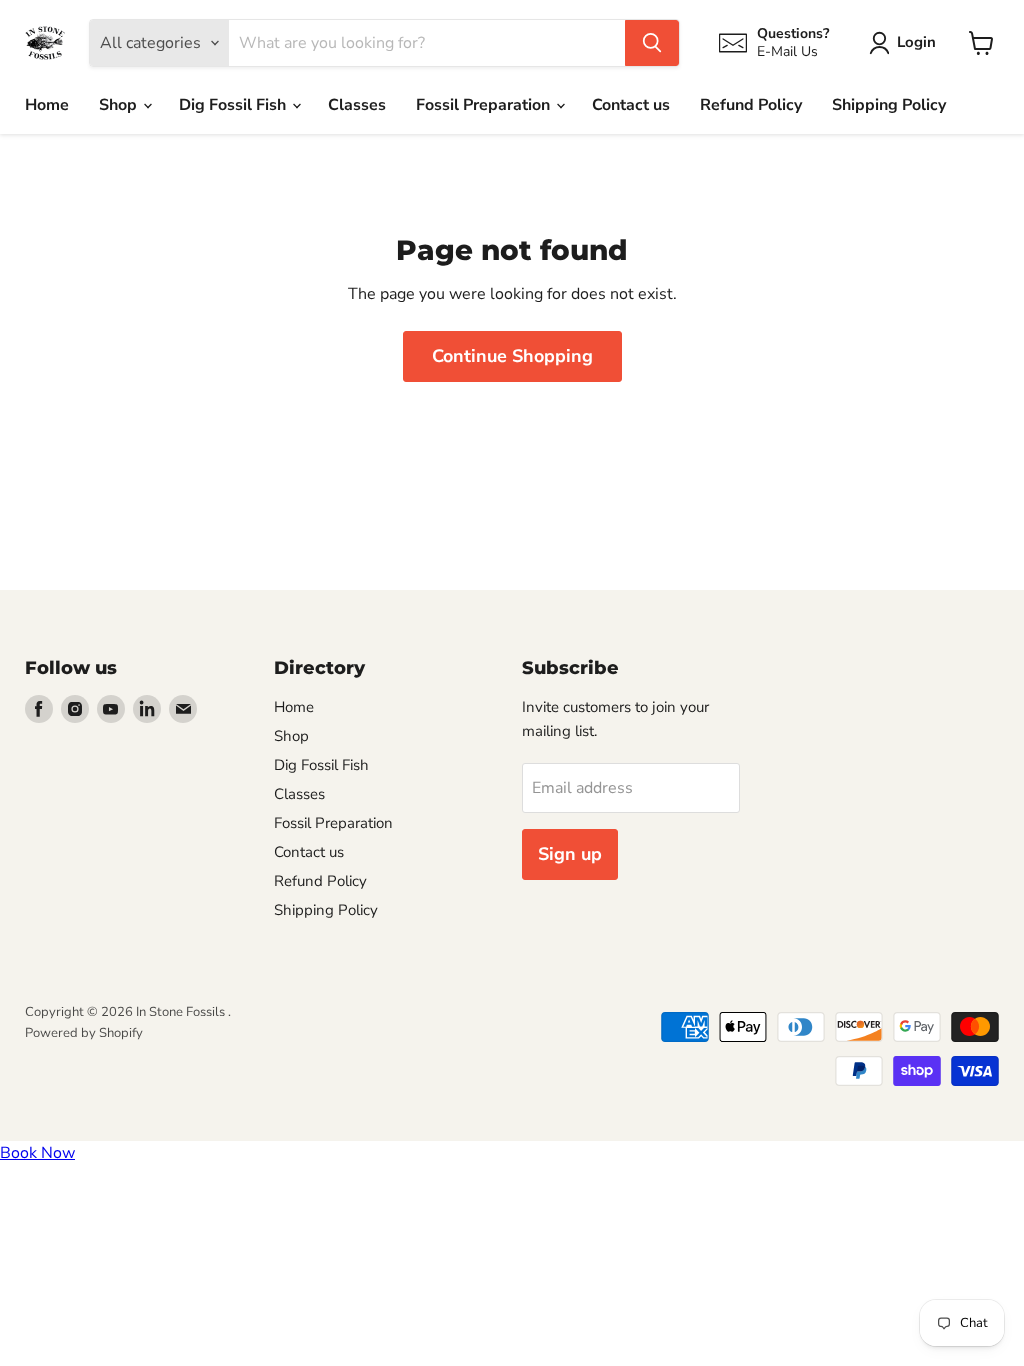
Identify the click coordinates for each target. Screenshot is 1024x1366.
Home (47, 105)
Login (916, 42)
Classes (357, 105)
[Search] (652, 43)
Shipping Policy (889, 105)
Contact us (631, 105)
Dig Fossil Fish (234, 105)
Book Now (37, 1153)
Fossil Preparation (485, 105)
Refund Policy (751, 105)
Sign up (570, 854)
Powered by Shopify (84, 1033)
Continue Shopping (512, 356)
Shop (120, 105)
